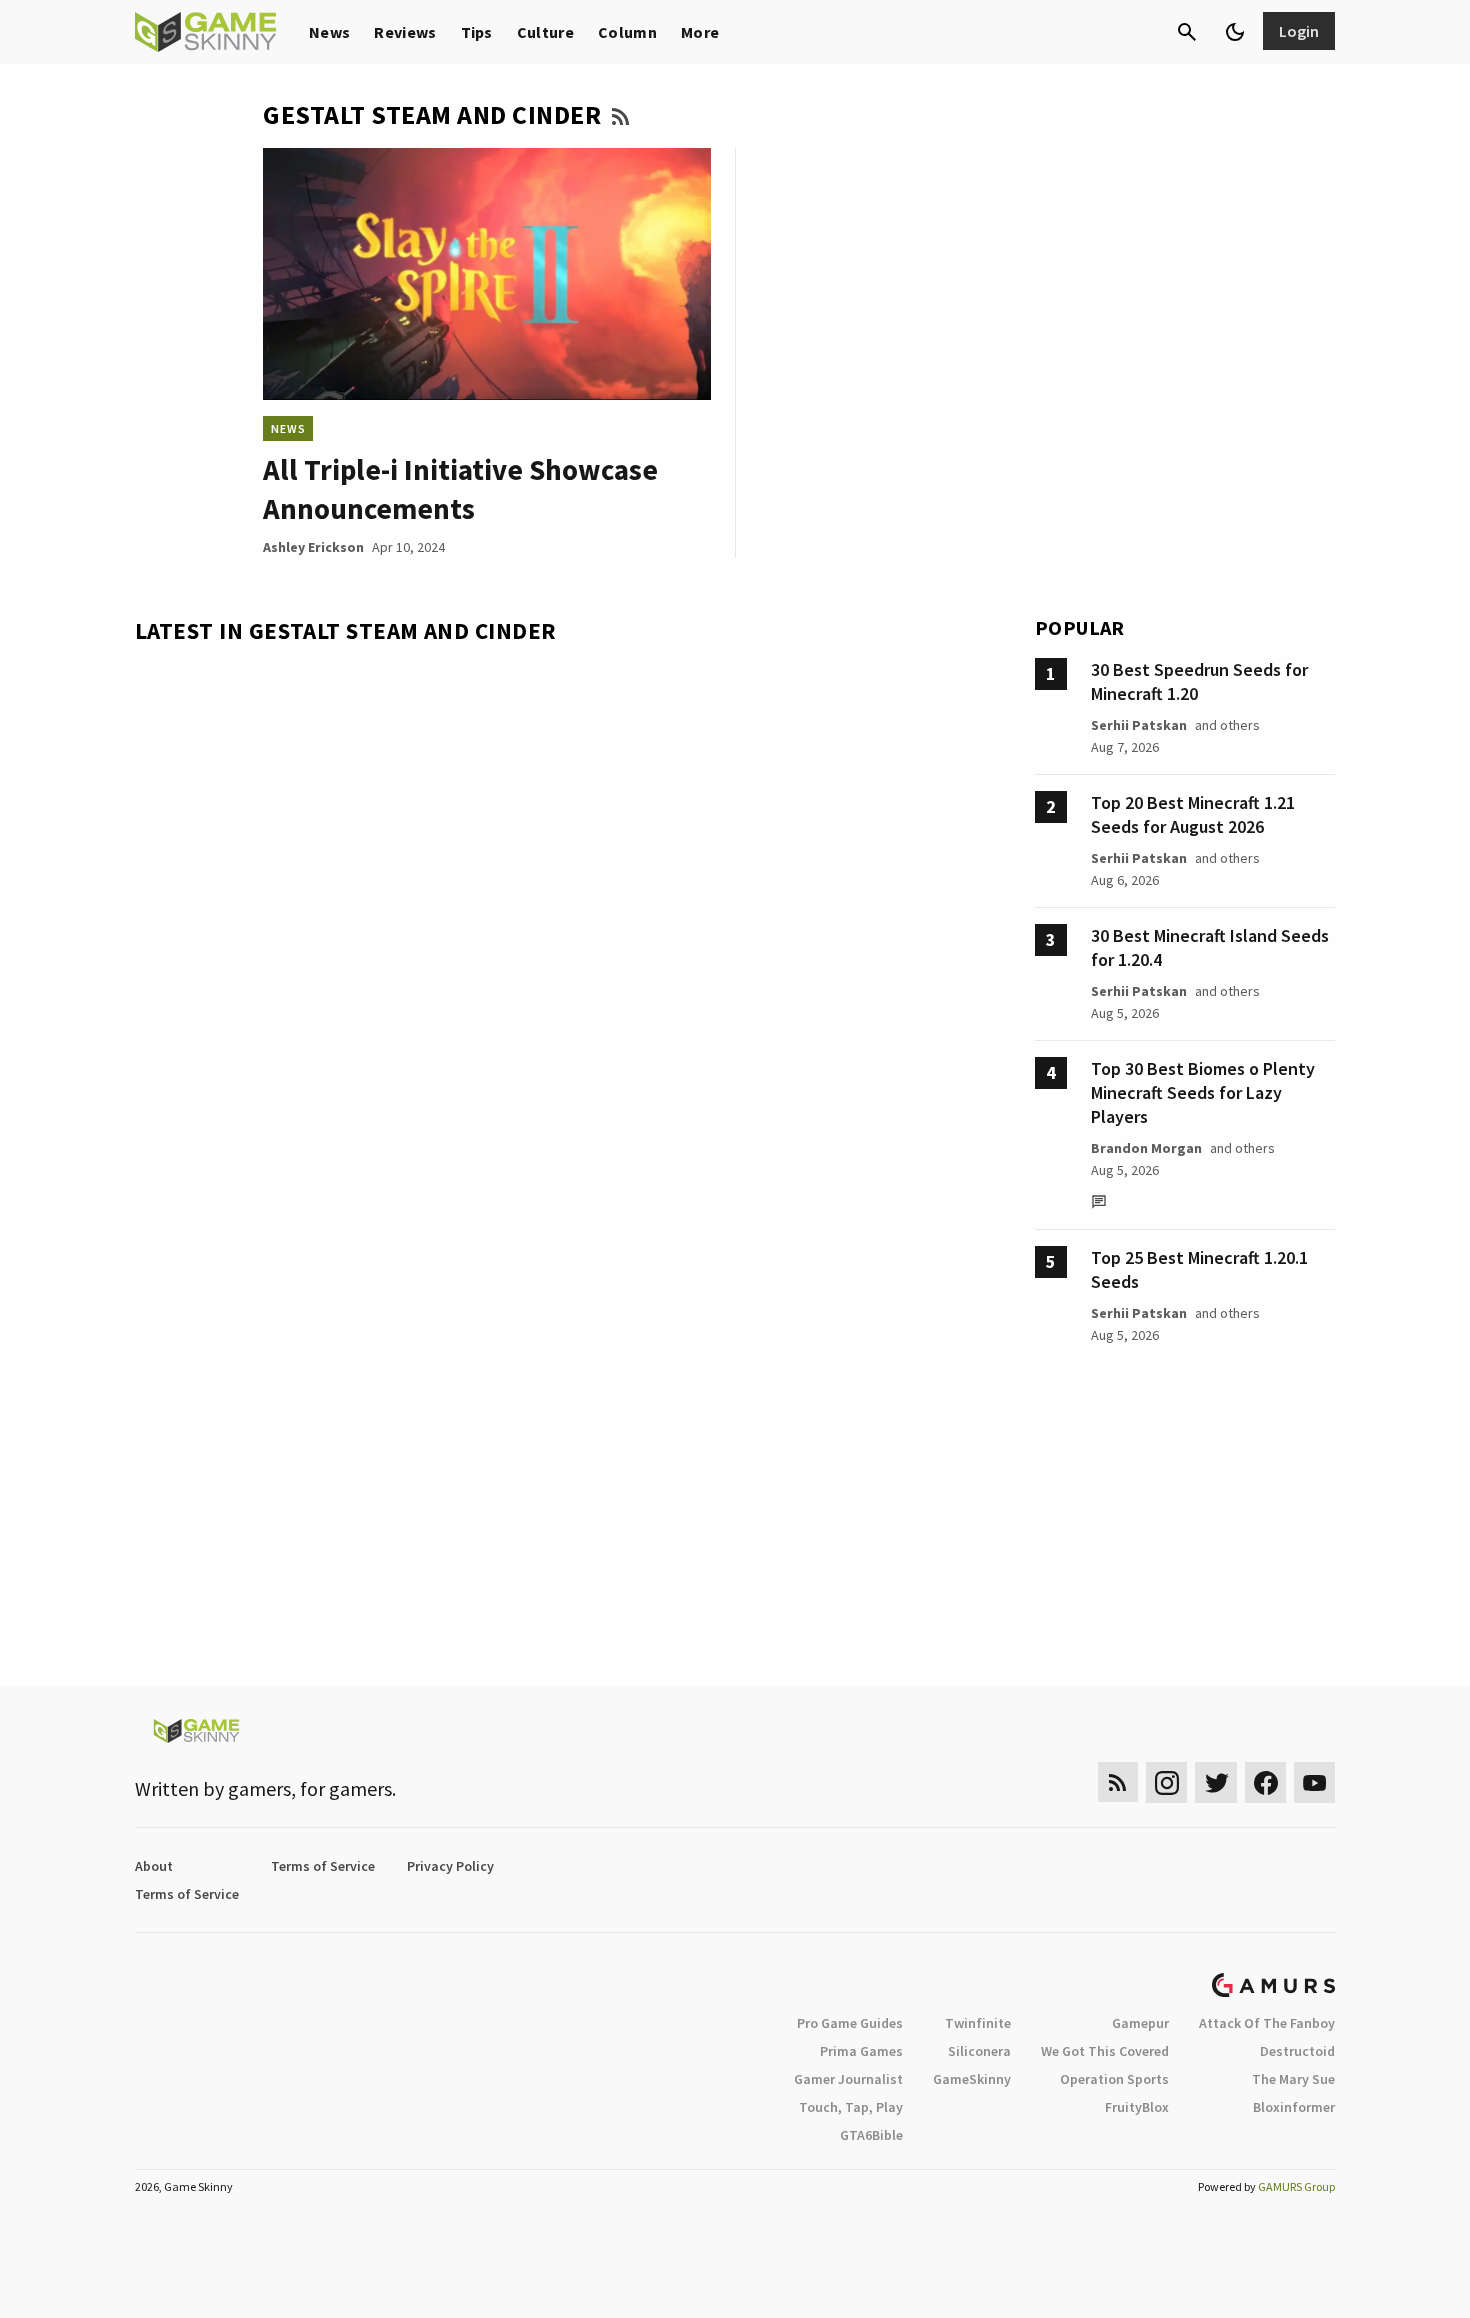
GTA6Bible (871, 2135)
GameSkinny (972, 2079)
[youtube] (1315, 1782)
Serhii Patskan (1139, 725)
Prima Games (861, 2051)
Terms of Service (323, 1866)
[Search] (1187, 32)
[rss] (1118, 1782)
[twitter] (1216, 1782)
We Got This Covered (1105, 2051)
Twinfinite (978, 2023)
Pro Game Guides (850, 2023)
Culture (545, 32)
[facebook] (1265, 1782)
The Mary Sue (1293, 2079)
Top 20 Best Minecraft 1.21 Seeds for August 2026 (1193, 814)
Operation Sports (1114, 2079)
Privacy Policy (450, 1866)
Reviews (405, 32)
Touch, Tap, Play (851, 2107)
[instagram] (1166, 1782)
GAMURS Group (1296, 2186)
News (329, 32)
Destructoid (1297, 2051)
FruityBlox (1137, 2107)
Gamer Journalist (848, 2079)
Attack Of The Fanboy (1267, 2023)
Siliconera (979, 2051)
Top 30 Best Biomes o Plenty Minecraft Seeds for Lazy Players (1203, 1092)
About (154, 1866)
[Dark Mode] (1235, 32)
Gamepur (1140, 2023)
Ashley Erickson (313, 547)
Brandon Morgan (1146, 1148)
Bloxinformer (1294, 2107)
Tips (477, 32)
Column (627, 32)
